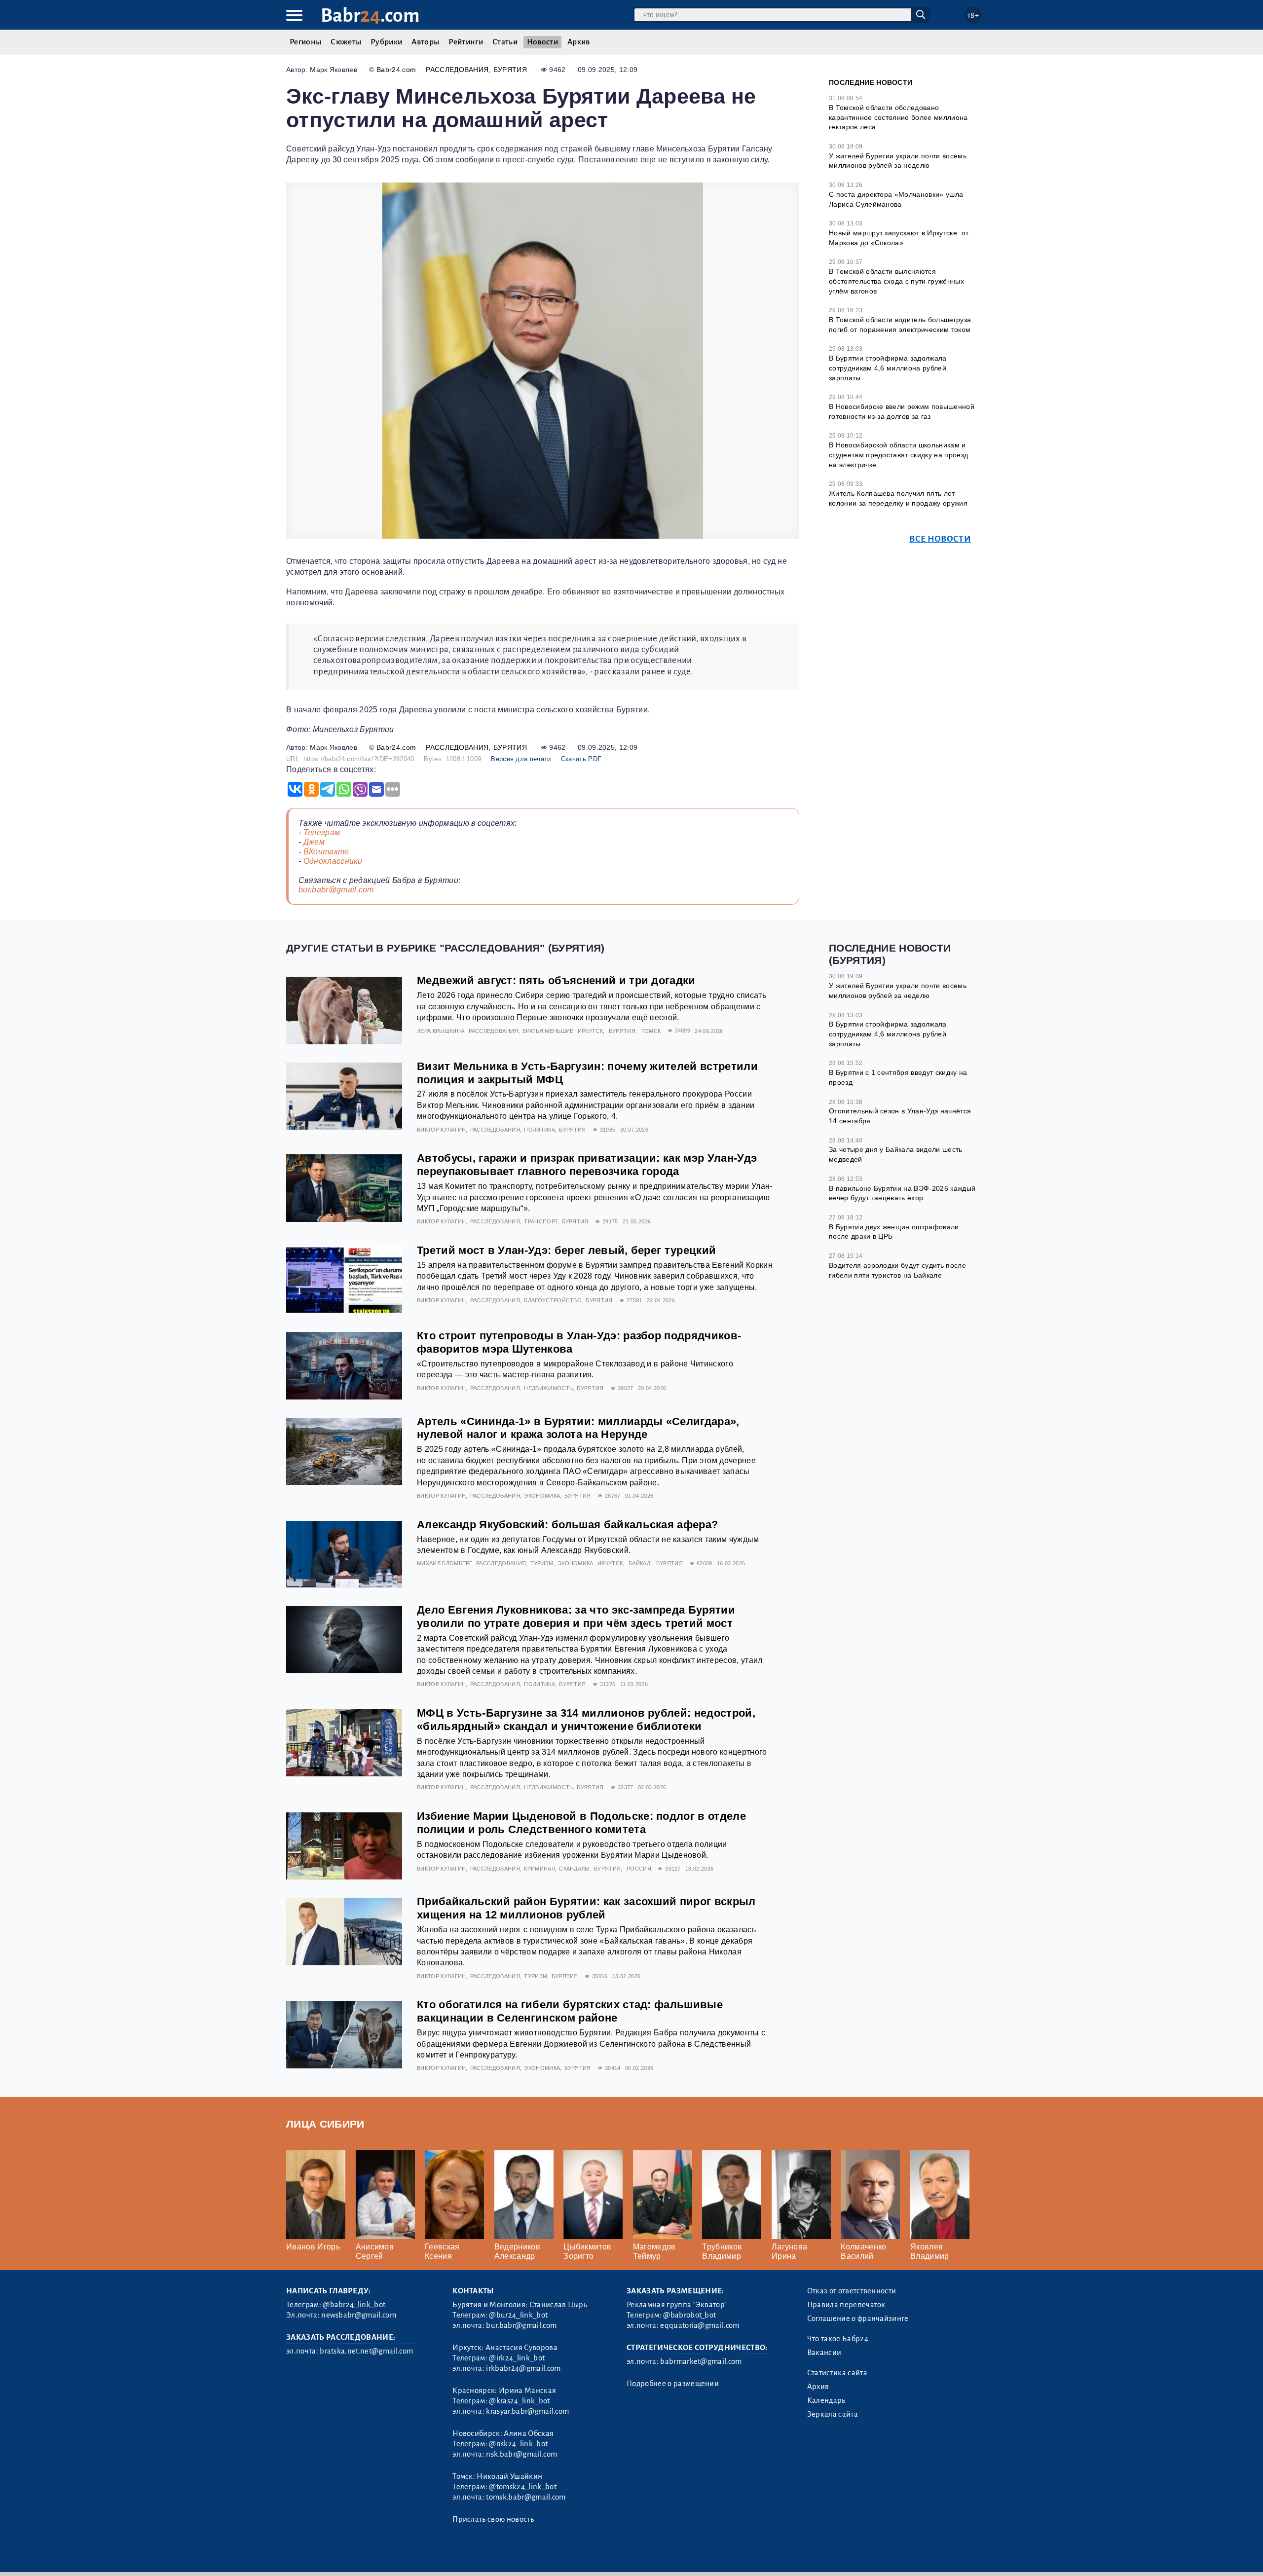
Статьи (505, 42)
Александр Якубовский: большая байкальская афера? (567, 1525)
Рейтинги (466, 42)
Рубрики (386, 42)
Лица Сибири (325, 2124)
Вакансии (824, 2353)
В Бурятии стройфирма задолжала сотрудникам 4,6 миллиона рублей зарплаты (888, 368)
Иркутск (590, 1031)
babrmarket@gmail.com (701, 2361)
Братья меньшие (548, 1031)
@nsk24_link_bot (518, 2444)
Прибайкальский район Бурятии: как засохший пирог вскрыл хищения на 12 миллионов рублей (586, 1908)
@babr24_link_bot (354, 2305)
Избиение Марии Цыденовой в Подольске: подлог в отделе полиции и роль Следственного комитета (581, 1823)
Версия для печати (521, 759)
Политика (539, 1130)
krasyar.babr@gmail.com (527, 2411)
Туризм (542, 1563)
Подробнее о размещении (673, 2384)
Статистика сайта (837, 2373)
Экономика (542, 1496)
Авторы (425, 42)
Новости (542, 42)
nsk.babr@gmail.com (521, 2454)
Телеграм (322, 832)
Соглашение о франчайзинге (858, 2318)
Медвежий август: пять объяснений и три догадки (556, 980)
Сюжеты (346, 42)
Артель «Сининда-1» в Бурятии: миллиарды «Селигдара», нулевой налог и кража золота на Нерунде (578, 1428)
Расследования (457, 70)
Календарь (826, 2400)
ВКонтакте (326, 852)
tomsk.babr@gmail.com (526, 2497)
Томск (651, 1031)
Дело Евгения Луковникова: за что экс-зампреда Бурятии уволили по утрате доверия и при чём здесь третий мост (576, 1617)
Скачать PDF (581, 759)
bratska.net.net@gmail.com (366, 2351)
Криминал (539, 1869)
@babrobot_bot (689, 2315)
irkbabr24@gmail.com (523, 2368)
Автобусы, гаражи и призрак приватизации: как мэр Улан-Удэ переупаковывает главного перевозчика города (587, 1165)
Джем (314, 842)
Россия (639, 1869)
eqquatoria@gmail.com (700, 2325)
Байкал (639, 1563)
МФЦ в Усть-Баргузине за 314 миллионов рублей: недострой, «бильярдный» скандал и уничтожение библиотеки (586, 1720)
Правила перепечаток (846, 2305)
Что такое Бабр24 (838, 2339)
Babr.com (370, 16)
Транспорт (541, 1221)
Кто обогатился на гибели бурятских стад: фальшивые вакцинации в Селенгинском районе (570, 2011)
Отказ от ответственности (852, 2291)
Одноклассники (333, 861)
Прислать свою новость (493, 2519)
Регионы (305, 42)
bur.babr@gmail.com (336, 890)
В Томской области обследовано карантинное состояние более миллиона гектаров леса (898, 117)
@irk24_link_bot (517, 2358)
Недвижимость (548, 1388)
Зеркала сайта (833, 2414)
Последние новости (871, 82)
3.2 (347, 2556)
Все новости (940, 539)
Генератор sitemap (511, 2556)
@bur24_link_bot (518, 2315)
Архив (579, 42)
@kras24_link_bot (519, 2401)
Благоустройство (553, 1300)
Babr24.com (396, 70)
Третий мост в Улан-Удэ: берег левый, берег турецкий (566, 1250)
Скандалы (575, 1869)
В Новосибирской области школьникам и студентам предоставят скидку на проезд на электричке (898, 455)
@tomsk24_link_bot (522, 2487)
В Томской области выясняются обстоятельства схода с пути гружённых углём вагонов (896, 281)
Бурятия (510, 70)
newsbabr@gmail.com (359, 2315)
